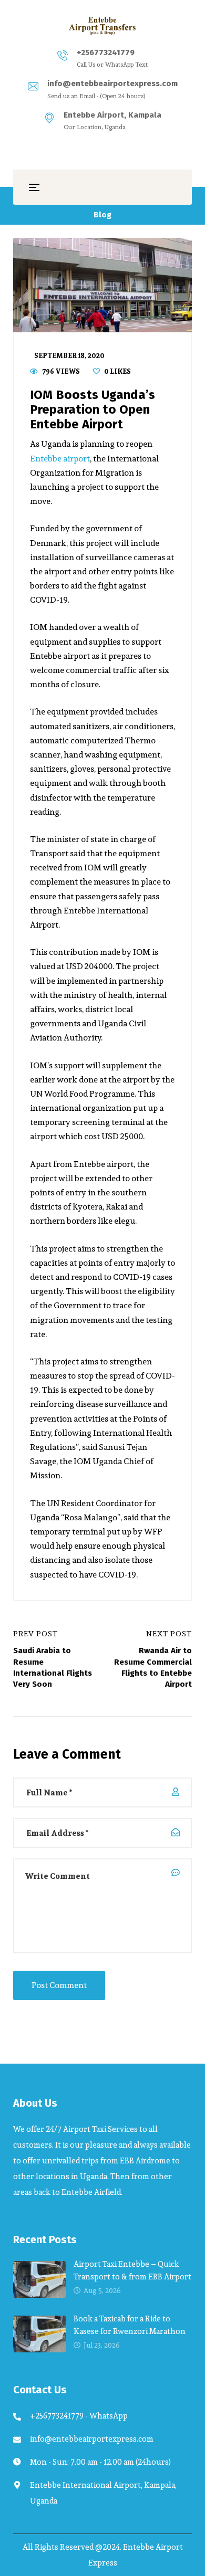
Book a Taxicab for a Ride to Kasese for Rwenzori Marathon (130, 2325)
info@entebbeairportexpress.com (112, 83)
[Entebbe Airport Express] (102, 26)
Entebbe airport (60, 459)
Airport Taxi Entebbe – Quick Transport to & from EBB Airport (132, 2270)
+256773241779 (106, 52)
